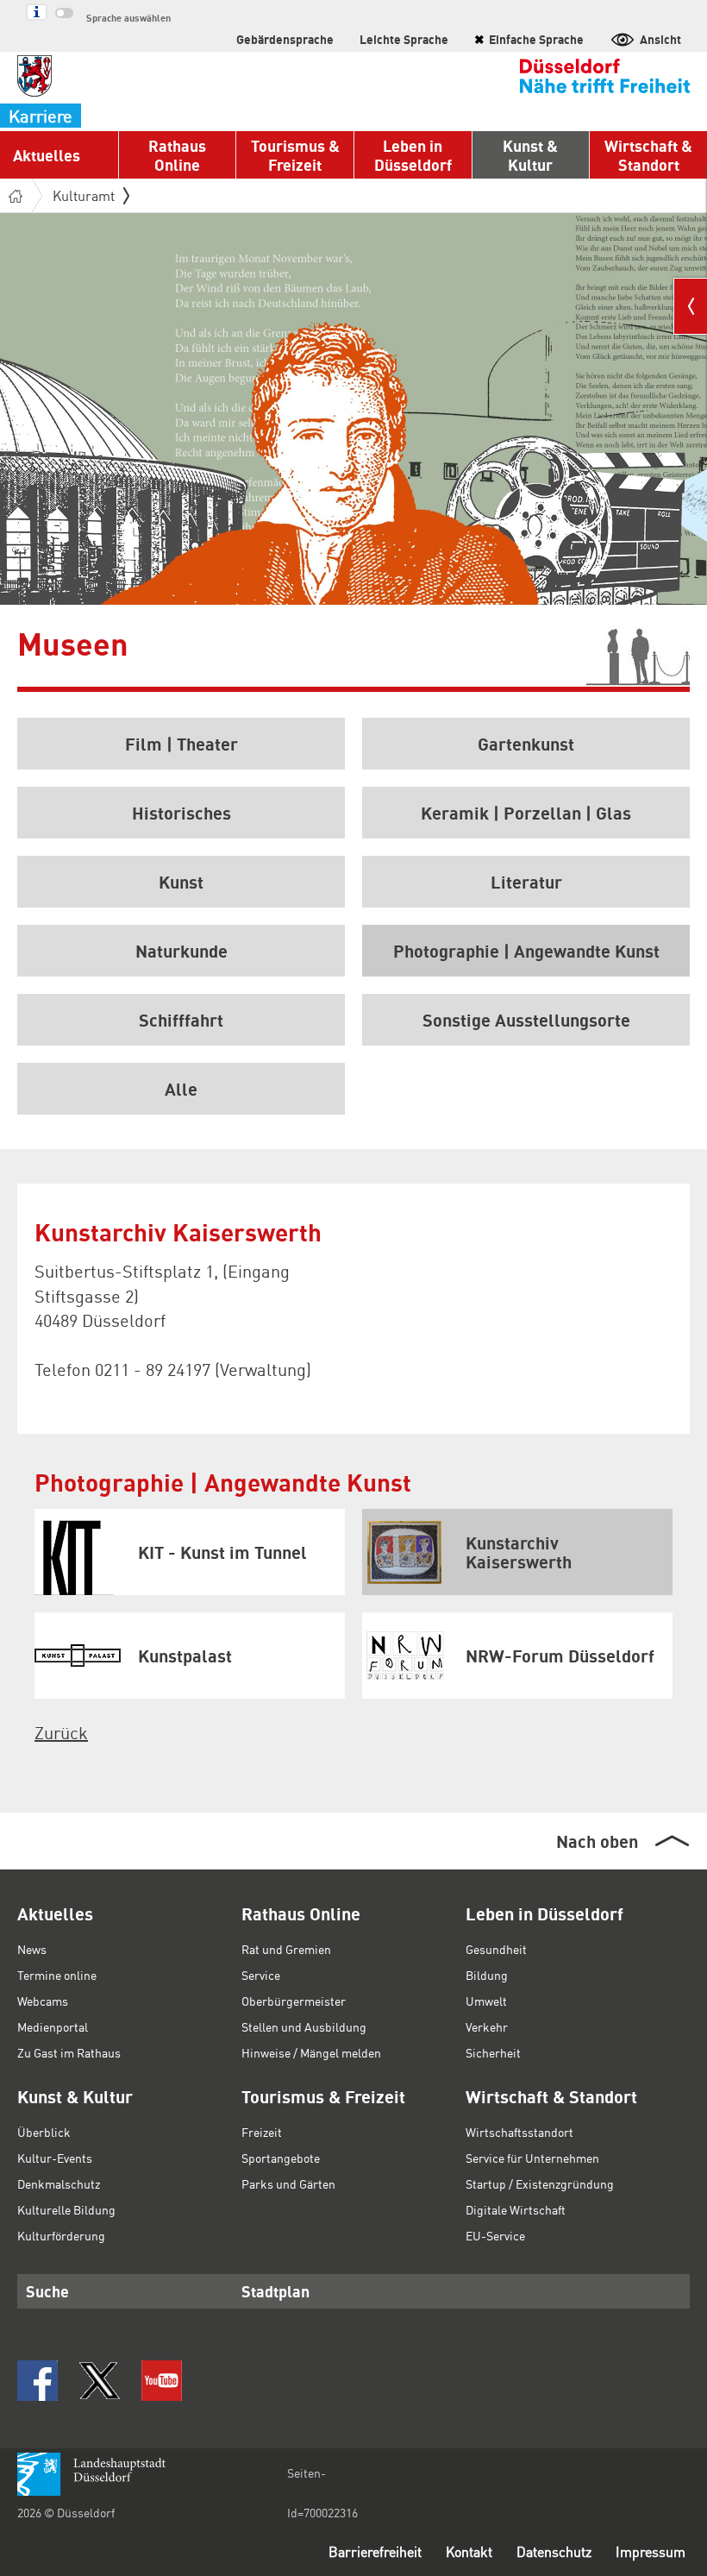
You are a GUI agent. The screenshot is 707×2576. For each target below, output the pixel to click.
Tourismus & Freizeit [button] (295, 155)
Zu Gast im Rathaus (69, 2052)
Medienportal (53, 2026)
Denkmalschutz (59, 2183)
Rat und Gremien (286, 1949)
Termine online (57, 1975)
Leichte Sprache (404, 39)
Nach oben (597, 1841)
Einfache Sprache (529, 39)
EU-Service (495, 2235)
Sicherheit (493, 2052)
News (32, 1949)
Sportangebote (281, 2158)
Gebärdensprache (285, 39)
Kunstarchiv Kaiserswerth (519, 1552)
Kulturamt (84, 195)
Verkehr (487, 2026)
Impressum (651, 2551)
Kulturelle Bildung (66, 2209)
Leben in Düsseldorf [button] (413, 155)
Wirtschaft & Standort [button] (648, 155)
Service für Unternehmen (532, 2158)
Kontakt (469, 2551)
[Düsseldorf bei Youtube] (162, 2381)
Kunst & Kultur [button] (530, 155)
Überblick (44, 2132)
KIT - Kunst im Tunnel (222, 1552)
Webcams (43, 2001)
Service (261, 1975)
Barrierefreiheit (375, 2551)
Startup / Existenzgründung (540, 2183)
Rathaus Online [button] (177, 155)
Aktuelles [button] (47, 155)
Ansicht (660, 39)
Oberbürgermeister (294, 2001)
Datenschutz (554, 2551)
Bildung (487, 1975)
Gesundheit (496, 1949)
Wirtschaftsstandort (519, 2132)
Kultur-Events (55, 2158)
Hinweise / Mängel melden (311, 2052)
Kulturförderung (61, 2235)
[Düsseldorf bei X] (100, 2381)
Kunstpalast (185, 1656)
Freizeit (262, 2132)
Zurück (61, 1732)
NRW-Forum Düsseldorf (560, 1656)
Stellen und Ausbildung (304, 2026)
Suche (47, 2291)
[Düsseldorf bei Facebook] (38, 2381)
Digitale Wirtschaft (516, 2209)
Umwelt (486, 2001)
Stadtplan (275, 2291)
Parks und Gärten (288, 2183)
